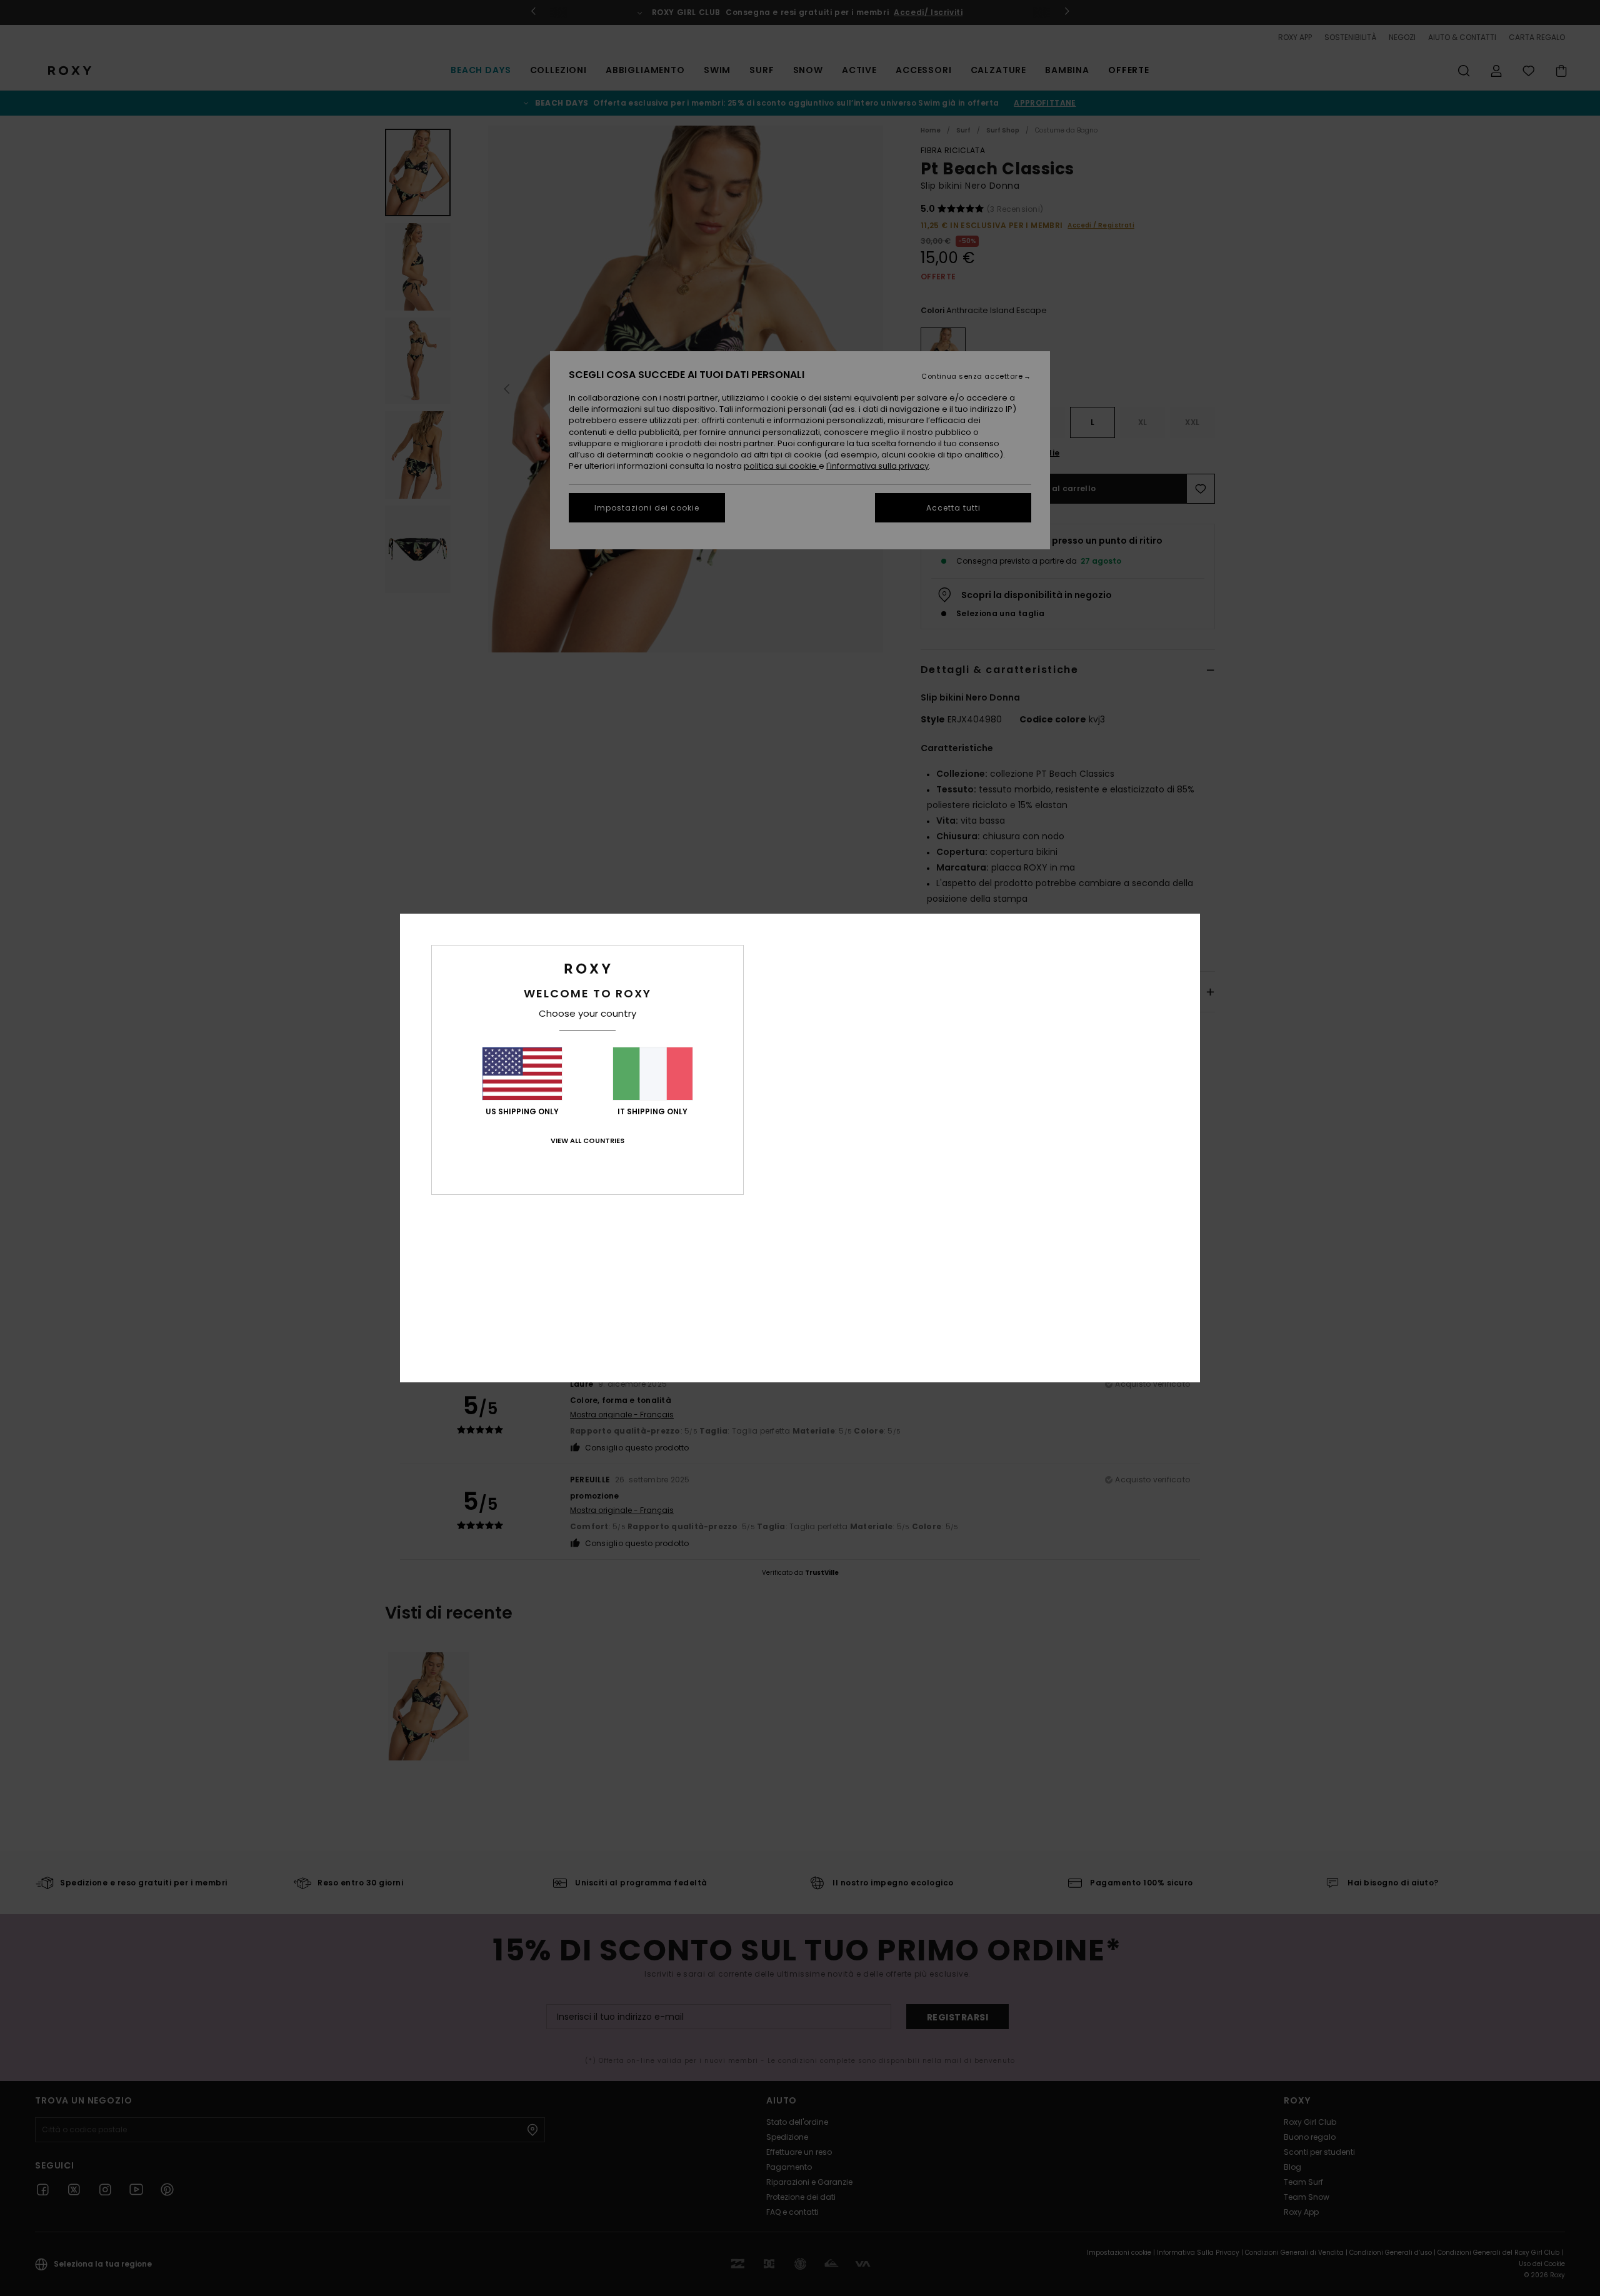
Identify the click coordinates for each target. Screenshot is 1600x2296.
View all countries (587, 1141)
